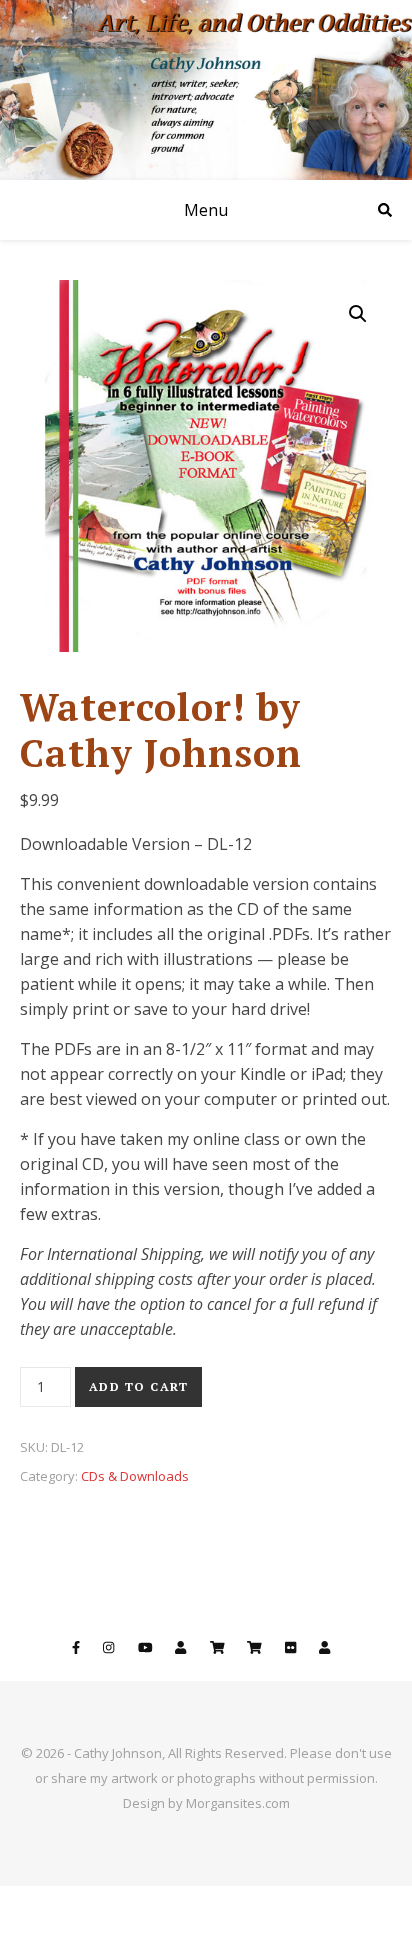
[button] (358, 314)
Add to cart (139, 1386)
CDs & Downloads (135, 1476)
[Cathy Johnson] (206, 90)
